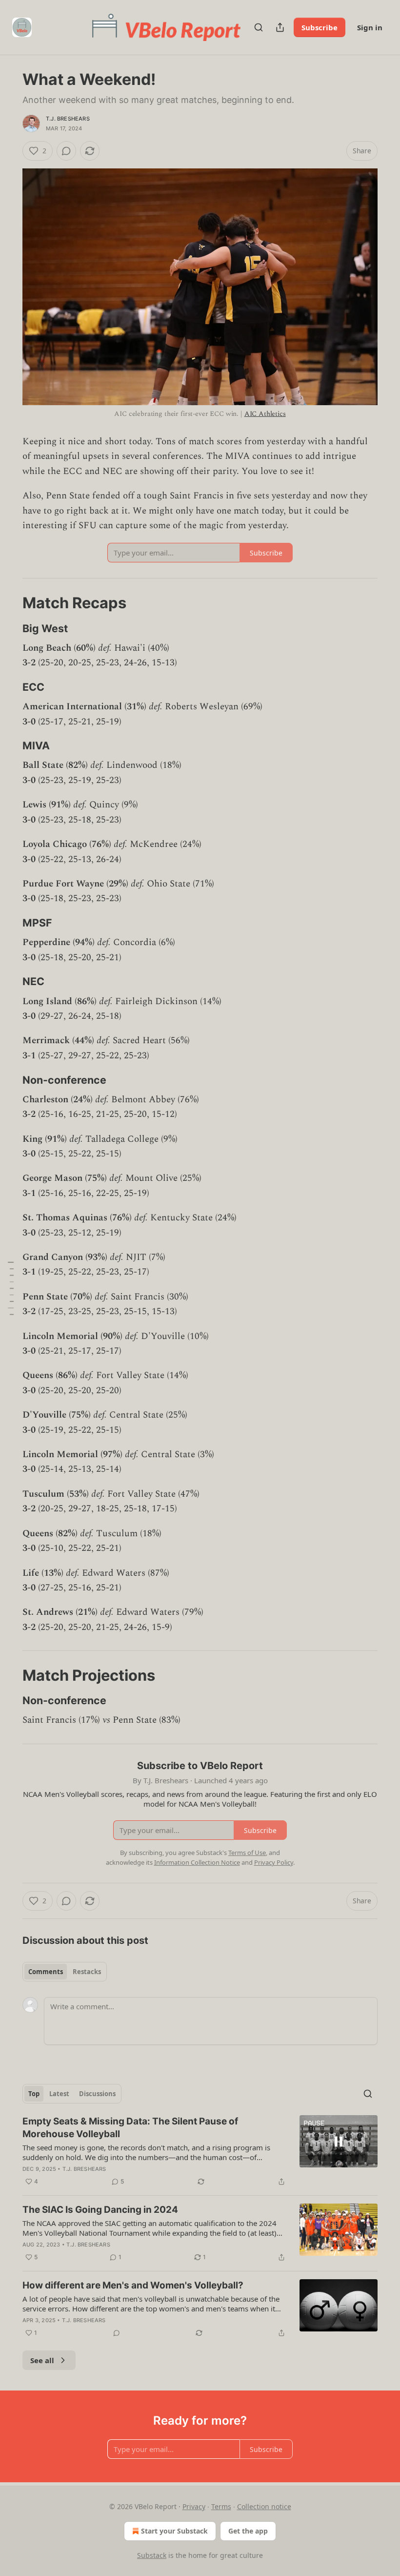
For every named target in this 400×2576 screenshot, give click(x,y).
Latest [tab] (59, 2094)
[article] (200, 2151)
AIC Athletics (265, 414)
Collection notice (264, 2506)
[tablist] (65, 1972)
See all (42, 2360)
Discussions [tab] (97, 2094)
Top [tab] (34, 2094)
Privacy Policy (274, 1862)
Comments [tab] (46, 1972)
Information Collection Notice (197, 1862)
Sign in (370, 27)
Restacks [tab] (87, 1972)
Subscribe (320, 27)
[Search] (259, 27)
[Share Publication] (280, 27)
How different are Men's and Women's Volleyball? (133, 2285)
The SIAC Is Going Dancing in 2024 (100, 2210)
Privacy (194, 2506)
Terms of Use (247, 1853)
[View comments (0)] (66, 151)
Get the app (248, 2531)
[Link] (9, 603)
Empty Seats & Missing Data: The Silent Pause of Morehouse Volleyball (130, 2128)
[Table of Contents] (11, 1288)
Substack (152, 2555)
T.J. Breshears (68, 119)
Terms (221, 2506)
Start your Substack (174, 2531)
